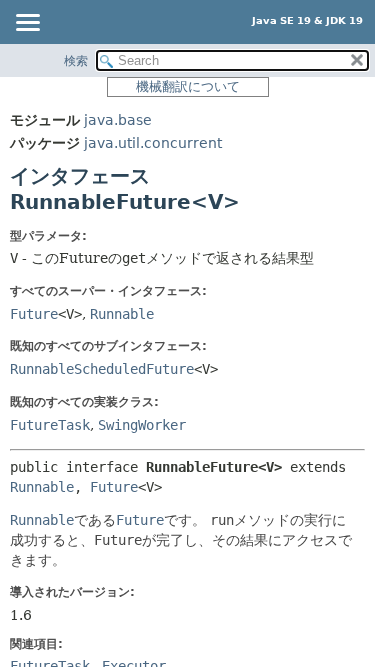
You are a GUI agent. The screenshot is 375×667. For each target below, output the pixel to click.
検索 (76, 61)
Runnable (122, 314)
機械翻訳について (188, 86)
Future (34, 314)
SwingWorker (142, 425)
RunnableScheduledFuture (102, 369)
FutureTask (50, 425)
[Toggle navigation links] (27, 24)
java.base (118, 120)
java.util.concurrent (153, 143)
